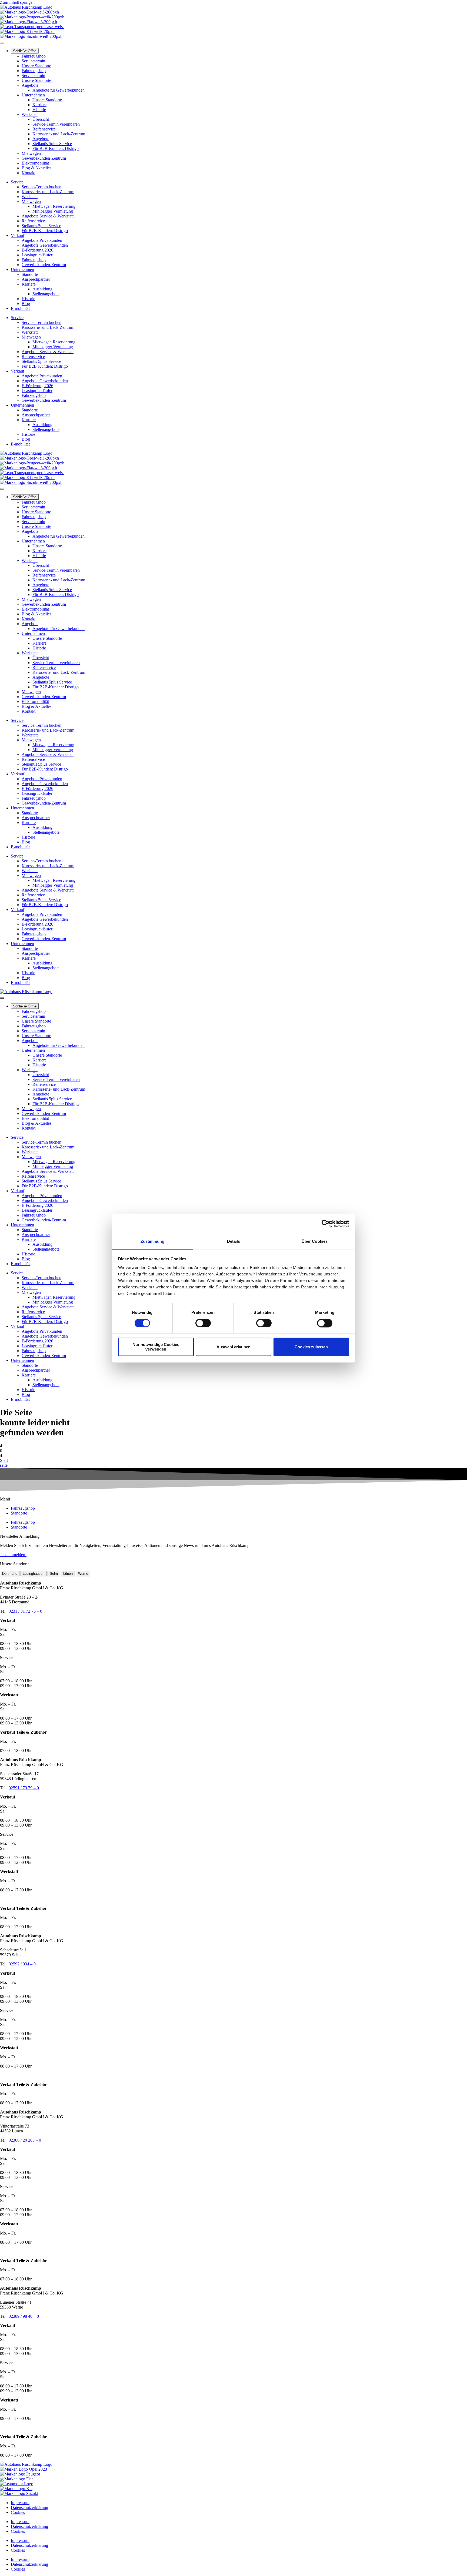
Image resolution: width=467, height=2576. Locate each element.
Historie (39, 110)
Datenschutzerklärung (29, 2508)
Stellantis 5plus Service (52, 144)
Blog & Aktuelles (36, 168)
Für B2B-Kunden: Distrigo (56, 148)
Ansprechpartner (36, 279)
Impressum (20, 2503)
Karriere (39, 105)
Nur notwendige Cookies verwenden (156, 1347)
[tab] (10, 1574)
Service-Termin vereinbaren (56, 124)
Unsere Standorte (36, 66)
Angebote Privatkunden (42, 240)
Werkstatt (30, 114)
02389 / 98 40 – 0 (24, 2316)
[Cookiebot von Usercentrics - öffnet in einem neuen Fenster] (326, 1224)
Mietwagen (31, 153)
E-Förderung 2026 (37, 250)
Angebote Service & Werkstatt (48, 216)
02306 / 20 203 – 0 (25, 2140)
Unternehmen (33, 95)
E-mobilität (20, 308)
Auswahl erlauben (234, 1347)
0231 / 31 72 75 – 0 (25, 1611)
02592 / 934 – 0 (22, 1964)
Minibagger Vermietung (53, 211)
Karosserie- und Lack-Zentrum (59, 134)
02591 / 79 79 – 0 (24, 1788)
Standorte (30, 274)
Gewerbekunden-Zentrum (44, 158)
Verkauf (18, 235)
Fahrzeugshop (34, 56)
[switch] (203, 1323)
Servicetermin (33, 61)
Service (17, 182)
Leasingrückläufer (37, 255)
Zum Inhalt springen (17, 2)
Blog (26, 304)
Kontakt (29, 173)
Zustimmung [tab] (153, 1241)
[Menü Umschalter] (2, 43)
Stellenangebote (46, 294)
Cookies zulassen (311, 1347)
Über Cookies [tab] (315, 1241)
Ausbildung (42, 289)
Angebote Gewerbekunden (45, 245)
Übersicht (41, 119)
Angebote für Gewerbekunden (59, 90)
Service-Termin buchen (41, 187)
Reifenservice (44, 129)
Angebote (30, 85)
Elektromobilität (35, 163)
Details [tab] (234, 1241)
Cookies (18, 2512)
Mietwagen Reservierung (54, 206)
